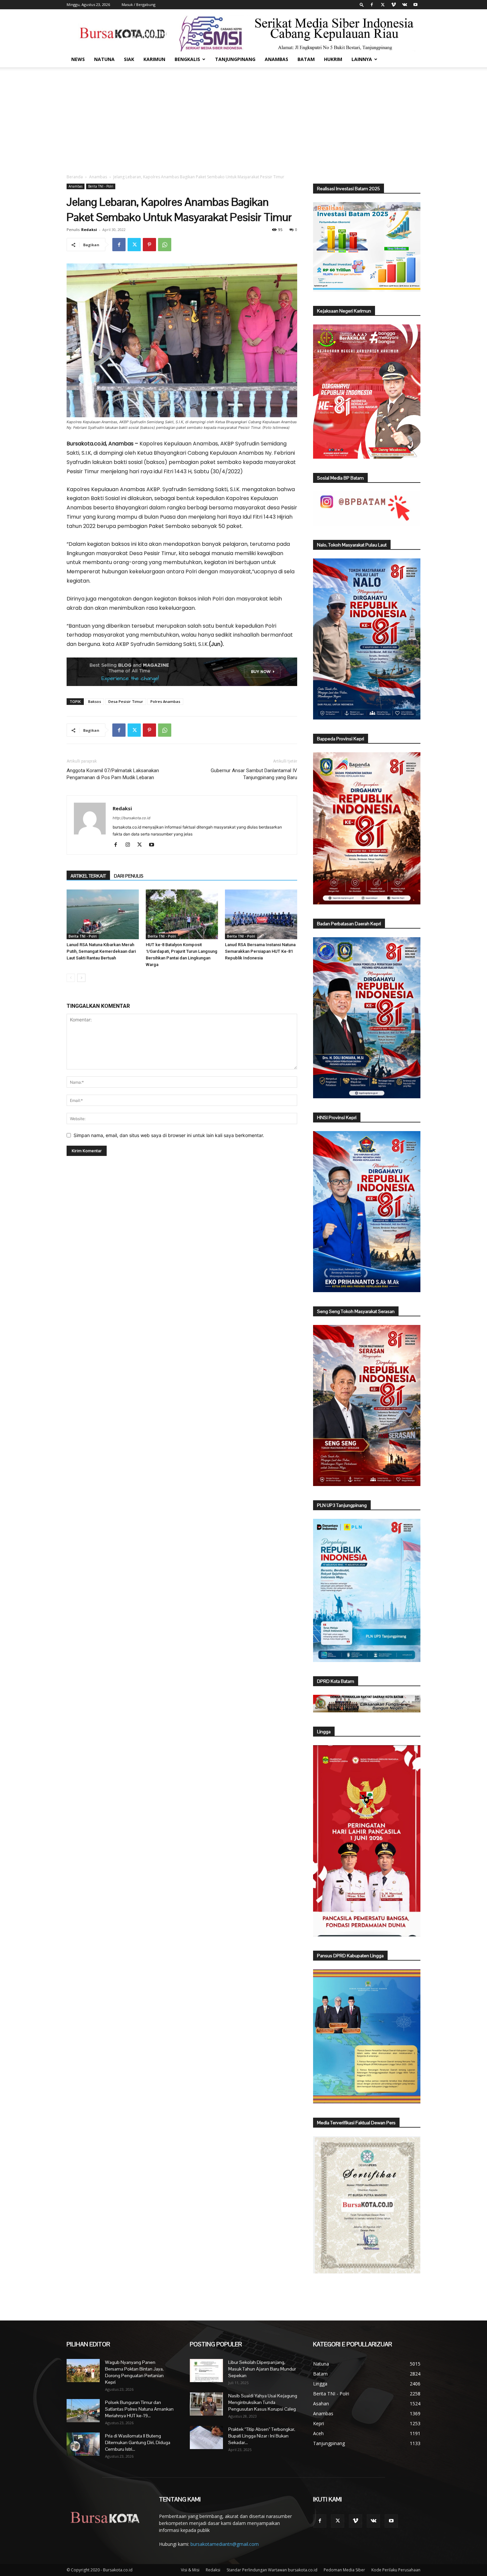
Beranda (75, 177)
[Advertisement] (243, 117)
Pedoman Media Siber (344, 2570)
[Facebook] (372, 5)
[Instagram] (130, 845)
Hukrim (333, 59)
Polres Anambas (165, 701)
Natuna (104, 59)
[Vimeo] (394, 5)
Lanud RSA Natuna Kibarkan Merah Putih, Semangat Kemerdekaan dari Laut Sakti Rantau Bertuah (101, 951)
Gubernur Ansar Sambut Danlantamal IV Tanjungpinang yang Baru (254, 774)
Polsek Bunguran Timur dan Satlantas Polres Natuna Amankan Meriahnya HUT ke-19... (139, 2409)
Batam (306, 59)
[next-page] (81, 978)
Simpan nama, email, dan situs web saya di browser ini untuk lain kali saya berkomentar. (169, 1135)
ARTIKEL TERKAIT (88, 876)
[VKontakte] (405, 5)
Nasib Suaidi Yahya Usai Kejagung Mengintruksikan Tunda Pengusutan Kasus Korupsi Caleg (263, 2402)
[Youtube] (415, 5)
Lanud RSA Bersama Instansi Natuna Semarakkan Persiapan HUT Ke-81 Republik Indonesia (260, 951)
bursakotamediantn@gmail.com (225, 2544)
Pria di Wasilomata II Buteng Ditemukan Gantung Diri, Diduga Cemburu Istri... (138, 2442)
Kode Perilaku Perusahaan (396, 2570)
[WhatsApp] (165, 245)
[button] (362, 4)
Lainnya (362, 59)
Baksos (95, 701)
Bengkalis (187, 59)
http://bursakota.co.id (132, 818)
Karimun (154, 59)
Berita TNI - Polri (101, 186)
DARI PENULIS (129, 876)
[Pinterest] (149, 245)
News (78, 59)
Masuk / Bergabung (138, 4)
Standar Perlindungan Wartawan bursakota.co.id (272, 2570)
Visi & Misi (190, 2570)
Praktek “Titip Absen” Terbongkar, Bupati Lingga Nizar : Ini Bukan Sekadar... (262, 2436)
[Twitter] (383, 5)
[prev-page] (71, 978)
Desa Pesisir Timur (126, 701)
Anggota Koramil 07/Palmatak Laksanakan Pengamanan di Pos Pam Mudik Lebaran (113, 774)
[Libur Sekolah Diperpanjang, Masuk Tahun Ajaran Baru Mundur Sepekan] (206, 2371)
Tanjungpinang (235, 59)
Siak (129, 59)
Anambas (276, 59)
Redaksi (89, 229)
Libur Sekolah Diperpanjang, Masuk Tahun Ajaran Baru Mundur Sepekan (262, 2369)
